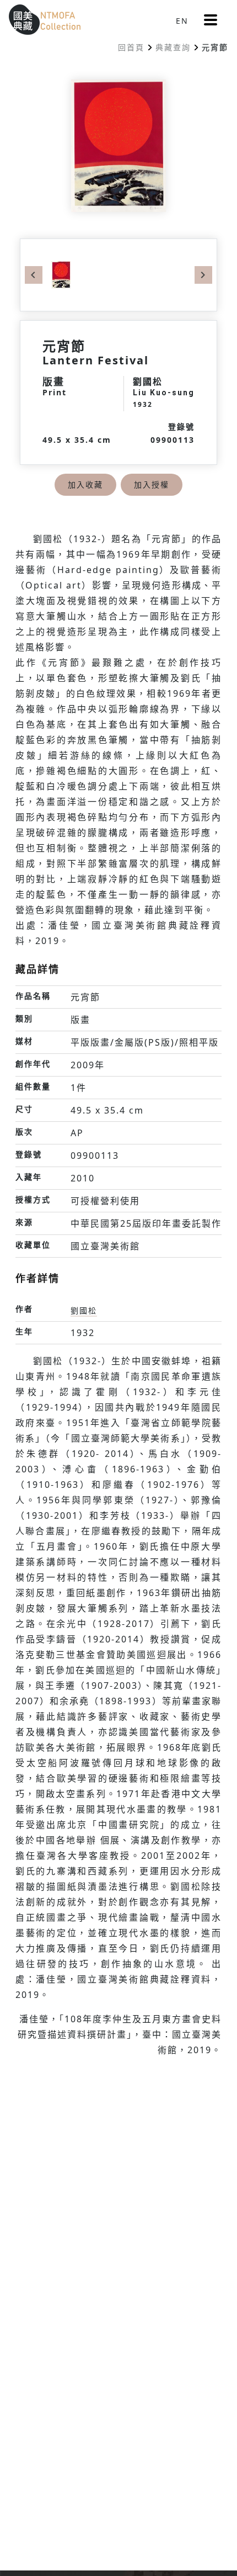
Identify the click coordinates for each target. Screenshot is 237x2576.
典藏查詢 (173, 47)
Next (203, 275)
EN (182, 21)
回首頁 (131, 47)
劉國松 (84, 1310)
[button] (211, 20)
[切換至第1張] (61, 274)
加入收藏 (85, 484)
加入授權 (152, 484)
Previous (34, 275)
